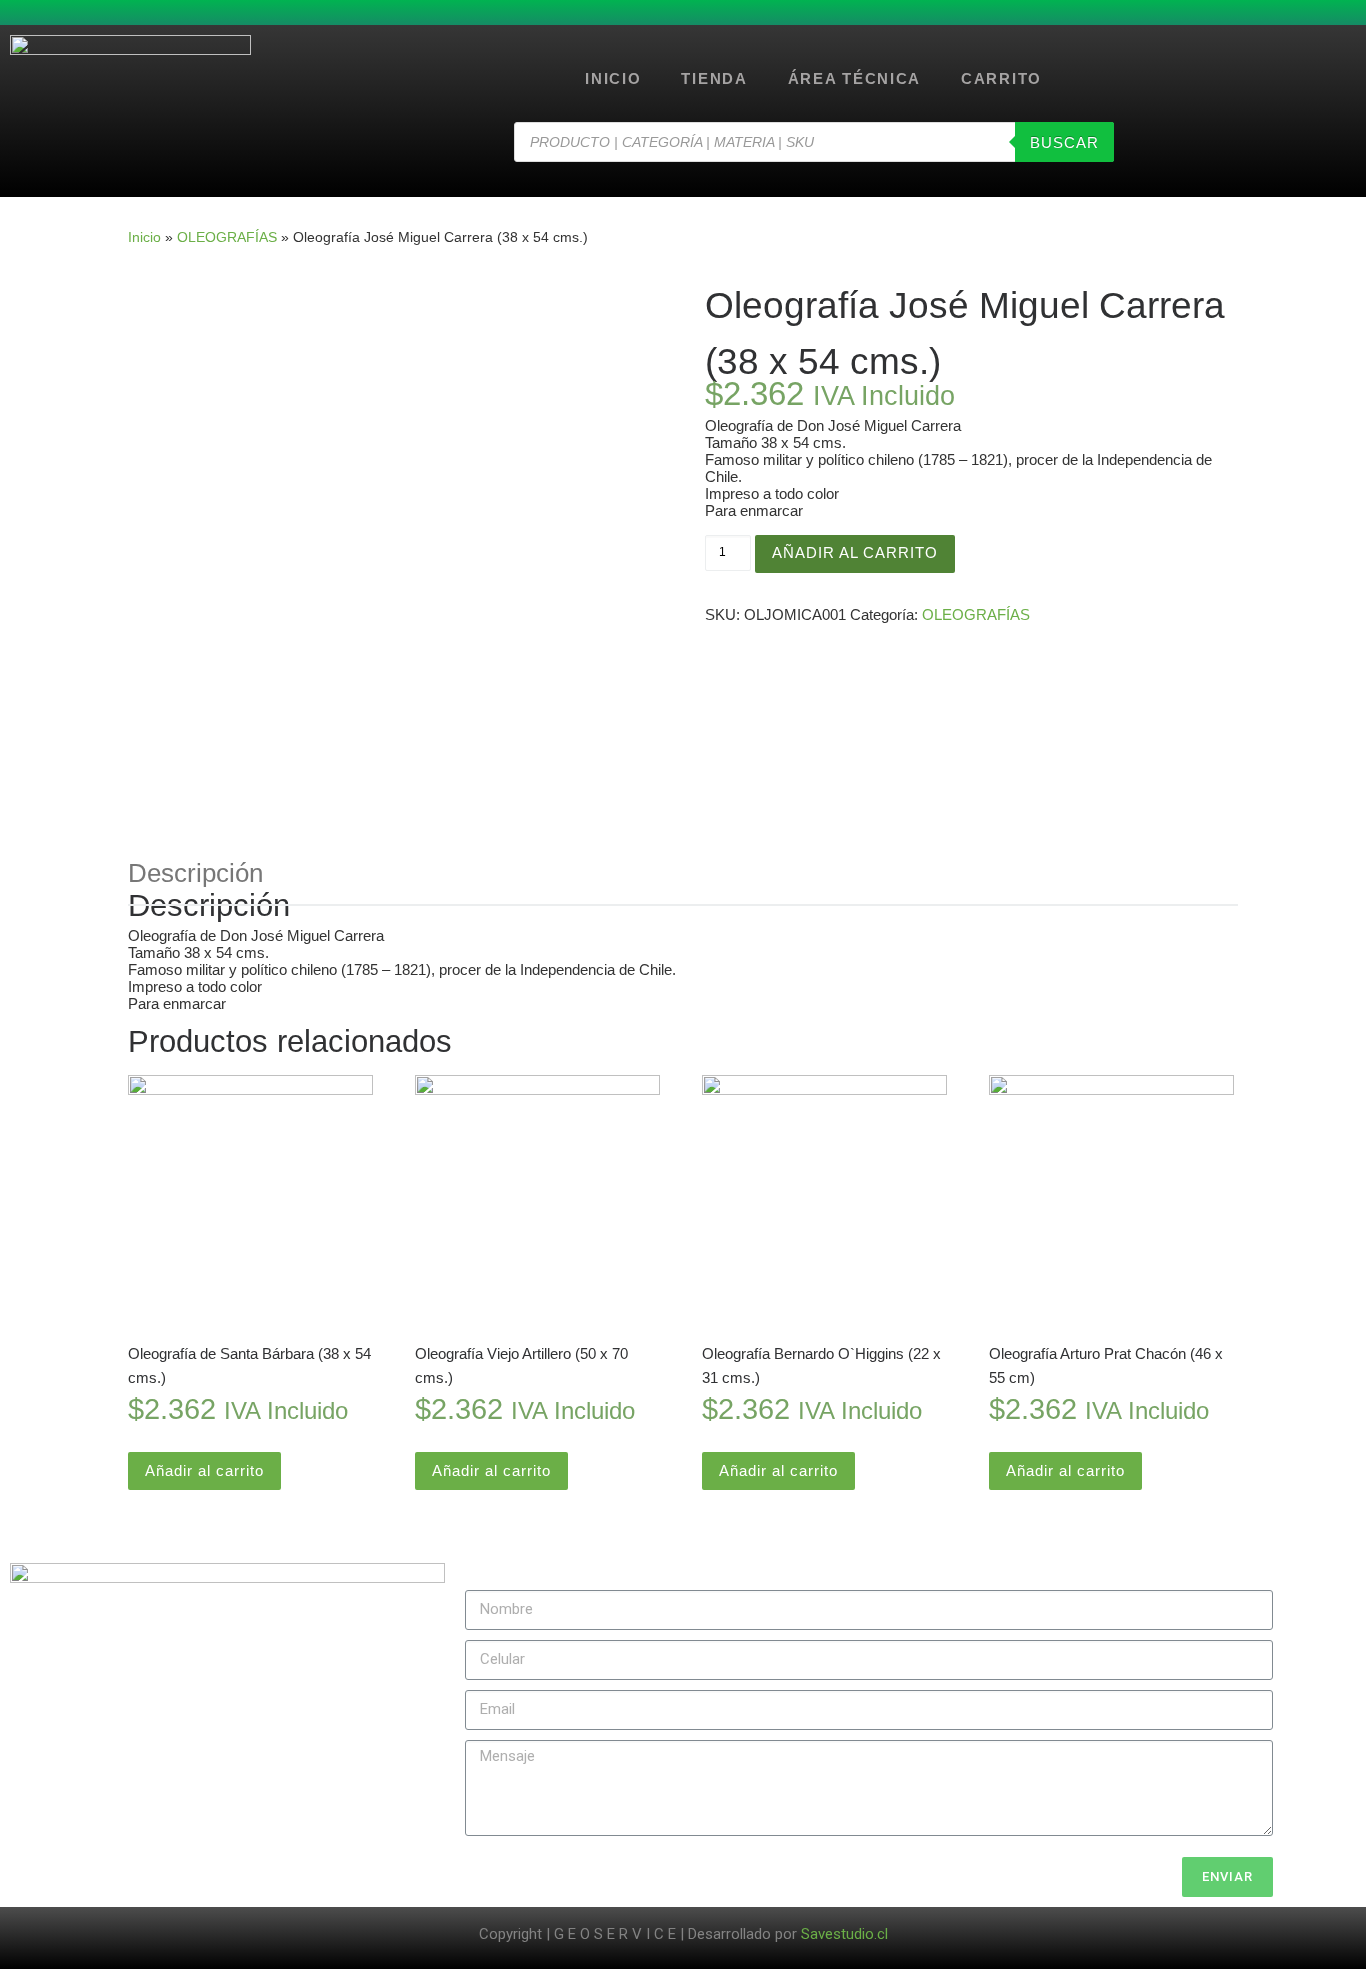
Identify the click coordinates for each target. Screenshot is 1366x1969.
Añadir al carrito (855, 552)
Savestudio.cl (844, 1934)
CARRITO (1001, 78)
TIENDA (714, 78)
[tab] (195, 873)
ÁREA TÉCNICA (854, 78)
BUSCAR (1064, 142)
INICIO (613, 78)
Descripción (195, 873)
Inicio (144, 237)
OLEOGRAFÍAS (227, 237)
